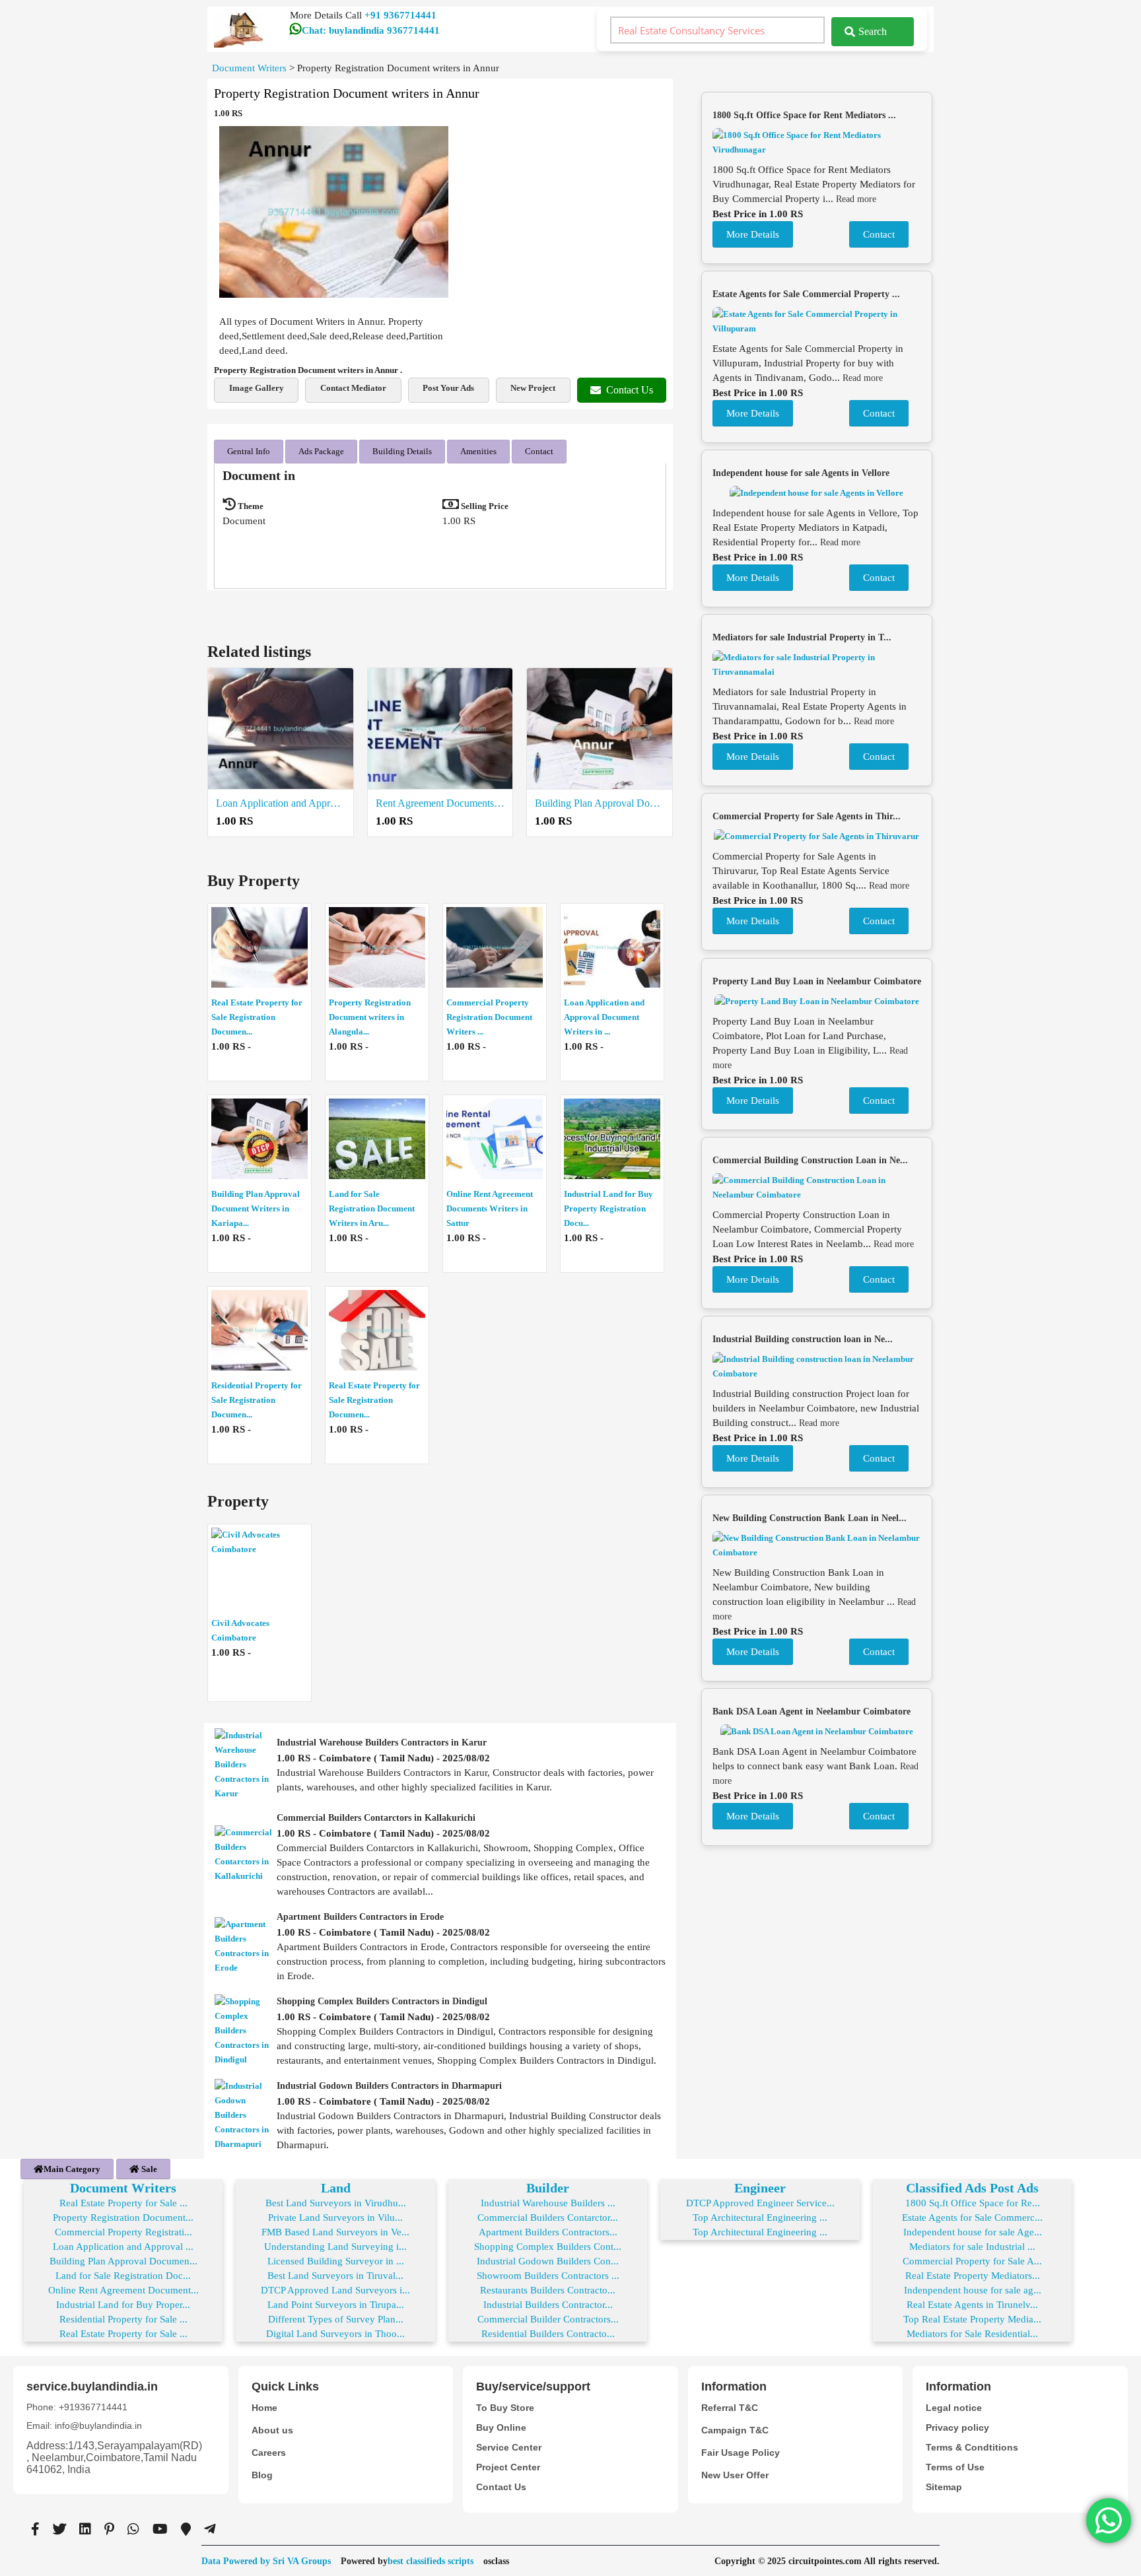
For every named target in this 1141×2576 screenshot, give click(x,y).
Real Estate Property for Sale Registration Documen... (257, 1017)
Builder (548, 2188)
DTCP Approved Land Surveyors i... (335, 2290)
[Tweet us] (59, 2529)
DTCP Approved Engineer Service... (760, 2203)
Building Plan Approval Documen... (123, 2261)
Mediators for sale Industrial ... (972, 2247)
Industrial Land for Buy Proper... (123, 2305)
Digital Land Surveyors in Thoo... (335, 2334)
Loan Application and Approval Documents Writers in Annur (281, 803)
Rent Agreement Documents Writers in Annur (440, 803)
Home (264, 2408)
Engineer (760, 2188)
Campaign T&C (735, 2430)
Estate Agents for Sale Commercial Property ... (806, 294)
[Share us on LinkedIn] (85, 2529)
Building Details (402, 451)
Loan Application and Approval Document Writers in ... (604, 1017)
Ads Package (321, 451)
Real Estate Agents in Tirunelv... (972, 2305)
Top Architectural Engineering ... (760, 2218)
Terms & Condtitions (972, 2447)
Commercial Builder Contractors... (548, 2319)
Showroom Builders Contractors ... (548, 2276)
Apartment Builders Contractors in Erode (360, 1917)
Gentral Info (249, 451)
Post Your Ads (448, 388)
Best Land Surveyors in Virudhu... (336, 2203)
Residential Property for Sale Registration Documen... (257, 1400)
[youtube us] (160, 2529)
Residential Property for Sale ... (123, 2319)
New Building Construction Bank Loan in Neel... (810, 1518)
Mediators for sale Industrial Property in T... (802, 637)
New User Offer (735, 2475)
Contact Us (630, 390)
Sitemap (944, 2487)
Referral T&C (730, 2408)
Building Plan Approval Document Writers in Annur (600, 803)
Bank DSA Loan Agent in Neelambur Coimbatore (812, 1712)
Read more (856, 199)
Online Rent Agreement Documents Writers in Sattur (490, 1208)
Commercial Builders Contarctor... (548, 2218)
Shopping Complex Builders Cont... (548, 2247)
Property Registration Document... (123, 2218)
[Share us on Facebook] (35, 2529)
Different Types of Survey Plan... (336, 2319)
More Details (753, 234)
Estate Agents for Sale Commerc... (972, 2218)
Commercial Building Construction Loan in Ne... (810, 1160)
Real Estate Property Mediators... (973, 2276)
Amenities (478, 451)
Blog (262, 2475)
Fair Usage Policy (741, 2453)
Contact (539, 451)
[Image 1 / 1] (334, 212)
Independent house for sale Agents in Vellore (801, 473)
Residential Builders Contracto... (548, 2334)
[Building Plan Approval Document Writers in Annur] (600, 729)
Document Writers (123, 2188)
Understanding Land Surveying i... (335, 2247)
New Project (533, 388)
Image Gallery (257, 388)
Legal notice (954, 2408)
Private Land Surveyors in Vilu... (335, 2218)
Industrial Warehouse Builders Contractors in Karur (382, 1743)
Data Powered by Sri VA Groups (266, 2561)
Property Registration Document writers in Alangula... (370, 1017)
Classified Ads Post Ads (972, 2188)
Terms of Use (955, 2467)
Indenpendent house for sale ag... (973, 2290)
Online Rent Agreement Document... (123, 2290)
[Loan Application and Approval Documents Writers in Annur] (281, 729)
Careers (269, 2453)
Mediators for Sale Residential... (972, 2334)
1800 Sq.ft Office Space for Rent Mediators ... (804, 115)
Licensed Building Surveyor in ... (336, 2261)
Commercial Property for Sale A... (972, 2261)
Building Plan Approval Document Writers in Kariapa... (256, 1208)
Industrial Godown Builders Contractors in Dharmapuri (389, 2086)
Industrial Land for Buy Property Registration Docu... (608, 1208)
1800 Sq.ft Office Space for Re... (973, 2203)
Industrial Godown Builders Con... (548, 2261)
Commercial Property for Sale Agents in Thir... (807, 816)
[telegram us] (210, 2529)
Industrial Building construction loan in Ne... (803, 1339)
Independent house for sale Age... (973, 2232)
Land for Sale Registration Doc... (123, 2276)
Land (336, 2188)
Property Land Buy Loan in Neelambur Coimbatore (817, 981)
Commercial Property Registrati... (123, 2232)
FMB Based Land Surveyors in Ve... (335, 2232)
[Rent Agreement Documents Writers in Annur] (440, 729)
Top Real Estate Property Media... (972, 2319)
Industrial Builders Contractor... (548, 2305)
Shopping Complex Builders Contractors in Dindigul (382, 2001)
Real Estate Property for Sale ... (123, 2203)
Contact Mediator (353, 388)
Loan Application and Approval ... (123, 2247)
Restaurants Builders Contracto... (548, 2290)
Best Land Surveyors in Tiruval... (335, 2276)
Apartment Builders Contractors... (548, 2232)
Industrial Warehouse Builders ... (548, 2203)
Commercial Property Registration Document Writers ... (489, 1017)
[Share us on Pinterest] (109, 2529)
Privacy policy (957, 2427)
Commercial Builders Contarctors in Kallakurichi (376, 1818)
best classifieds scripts (431, 2561)
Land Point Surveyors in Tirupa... (336, 2305)
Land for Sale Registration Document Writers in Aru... (372, 1208)
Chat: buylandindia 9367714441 (371, 30)
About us (272, 2430)
